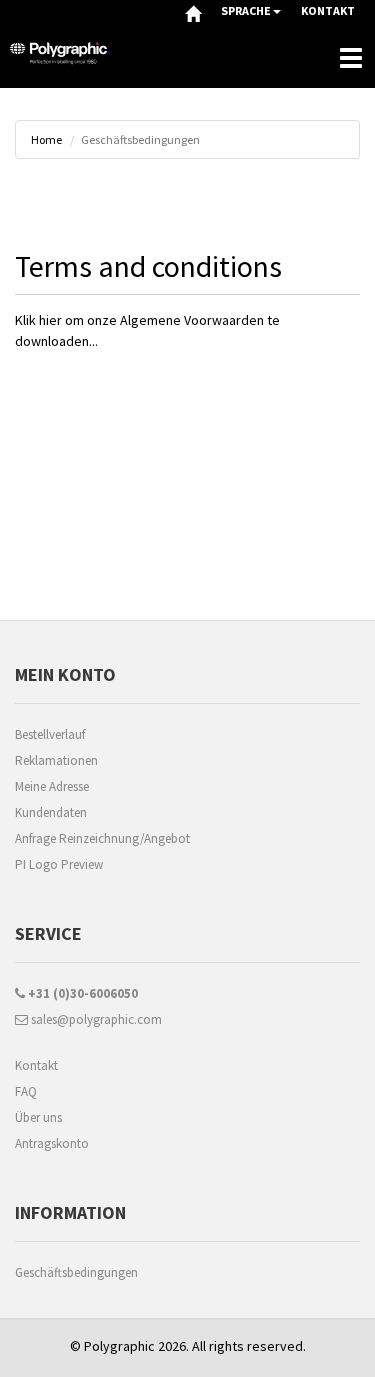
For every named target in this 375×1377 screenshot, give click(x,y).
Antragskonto (52, 1143)
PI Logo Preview (59, 864)
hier (50, 320)
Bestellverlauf (50, 734)
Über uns (38, 1117)
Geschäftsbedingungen (76, 1272)
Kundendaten (51, 812)
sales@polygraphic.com (95, 1019)
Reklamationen (56, 760)
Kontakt (36, 1065)
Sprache (246, 10)
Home (46, 139)
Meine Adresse (52, 786)
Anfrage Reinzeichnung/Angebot (102, 838)
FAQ (26, 1091)
